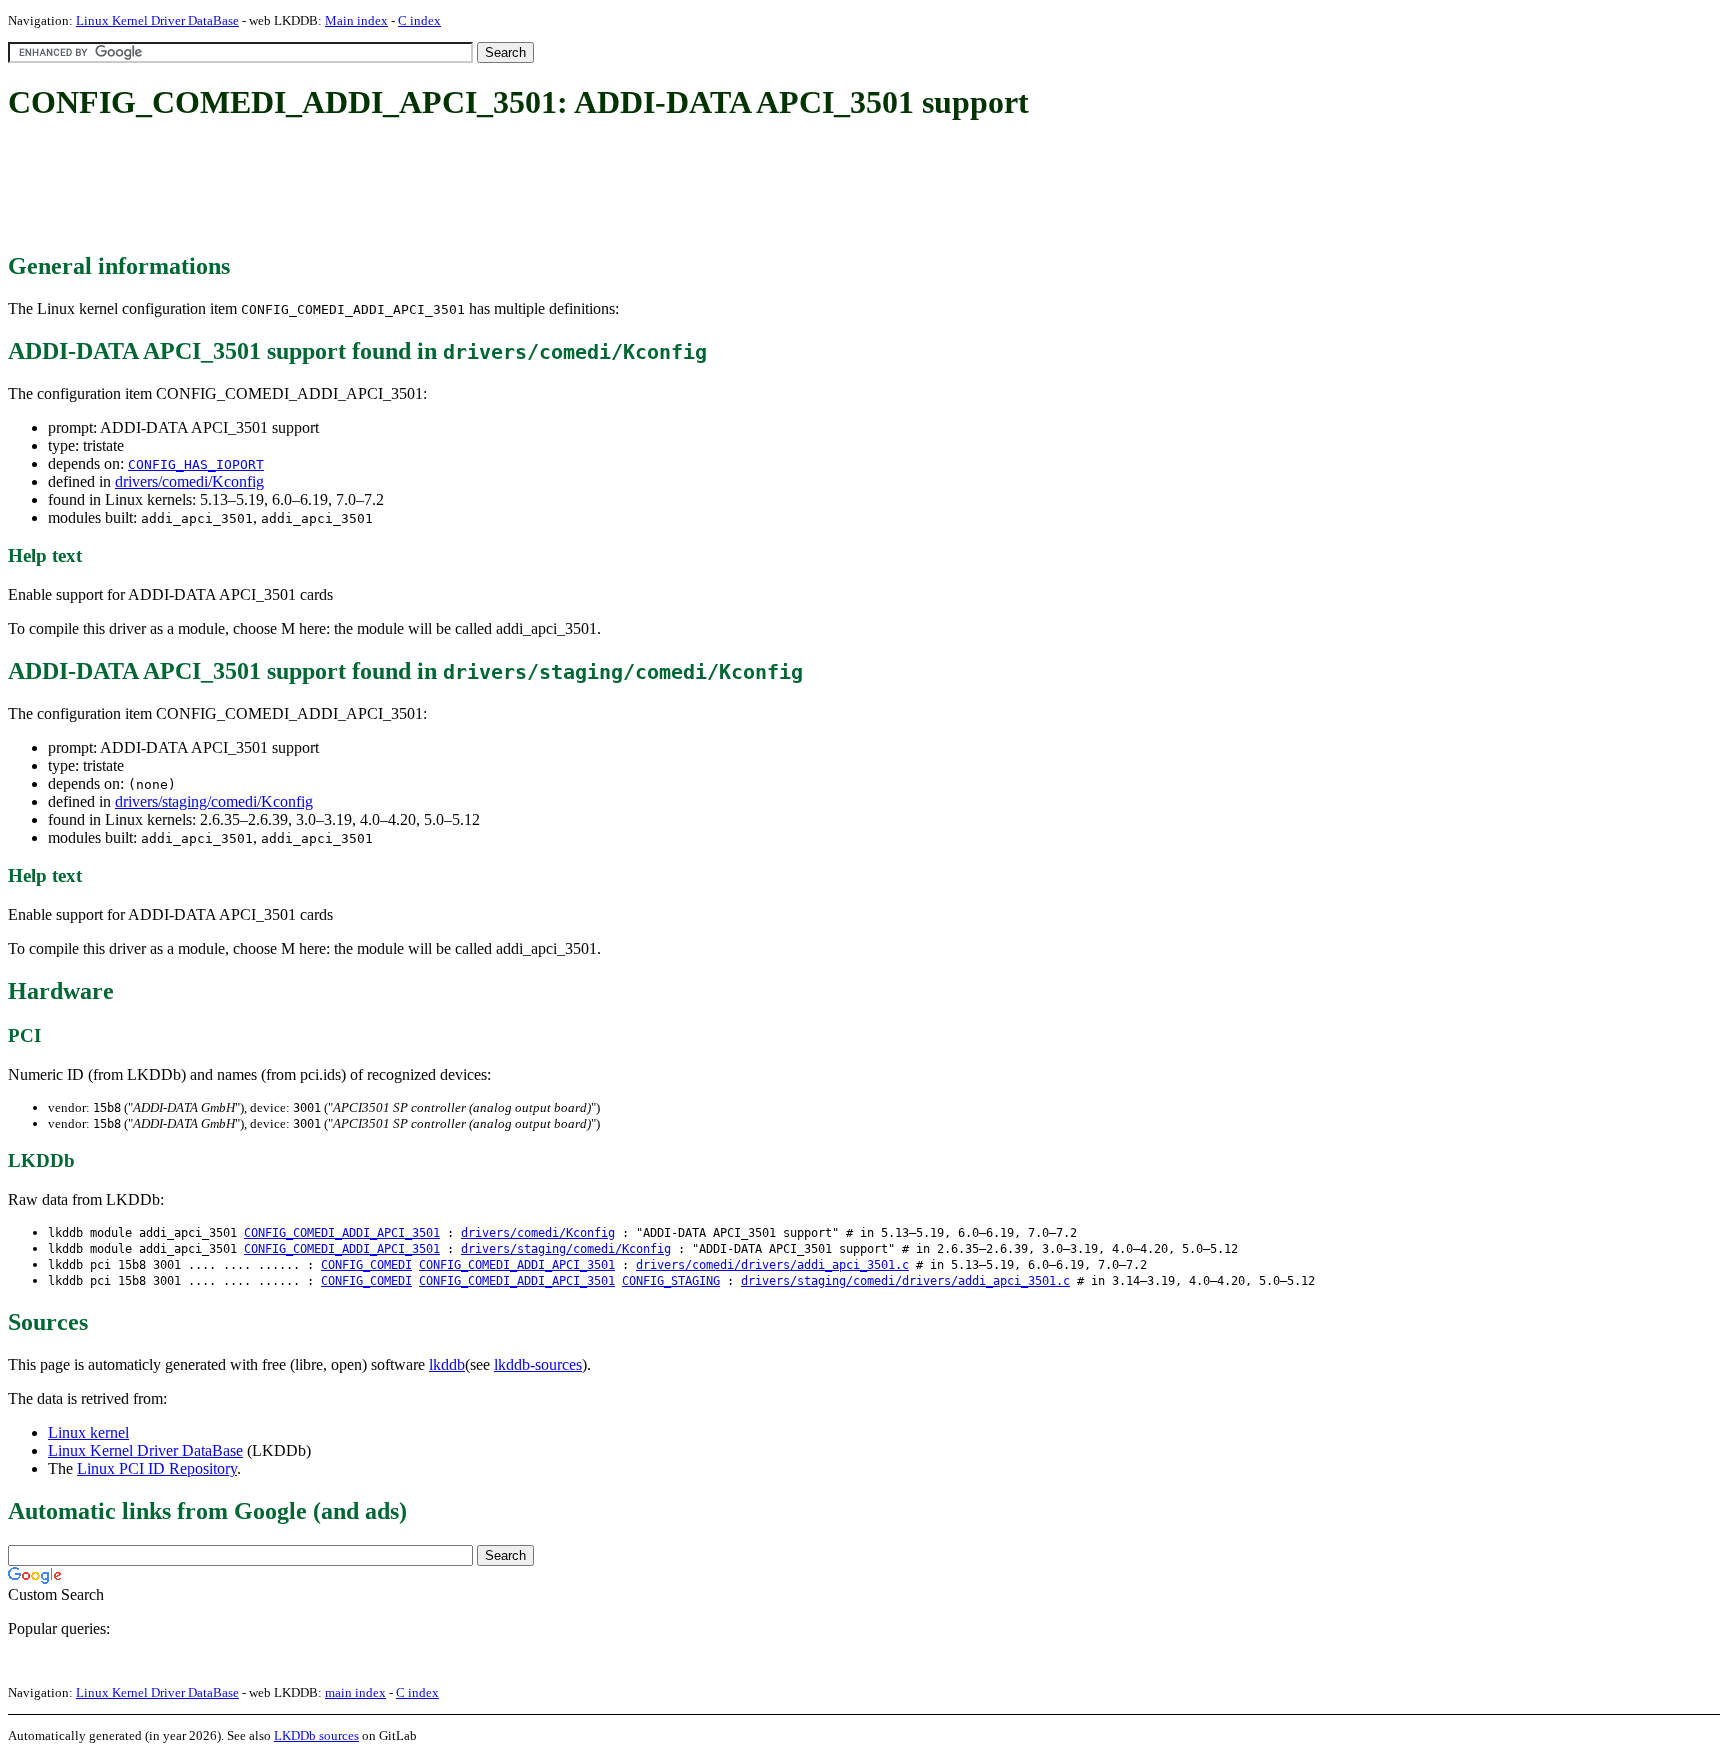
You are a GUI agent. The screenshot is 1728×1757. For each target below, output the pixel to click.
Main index (356, 20)
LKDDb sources (316, 1735)
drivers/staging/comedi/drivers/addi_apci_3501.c (905, 1281)
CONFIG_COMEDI (366, 1265)
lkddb (447, 1364)
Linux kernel (88, 1432)
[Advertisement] (372, 188)
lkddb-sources (538, 1364)
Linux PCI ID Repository (157, 1468)
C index (419, 20)
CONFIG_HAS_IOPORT (196, 464)
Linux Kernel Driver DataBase (157, 20)
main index (355, 1692)
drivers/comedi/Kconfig (189, 481)
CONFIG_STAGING (671, 1281)
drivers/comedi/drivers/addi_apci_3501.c (772, 1265)
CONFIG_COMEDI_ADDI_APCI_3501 (342, 1233)
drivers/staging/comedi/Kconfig (214, 801)
